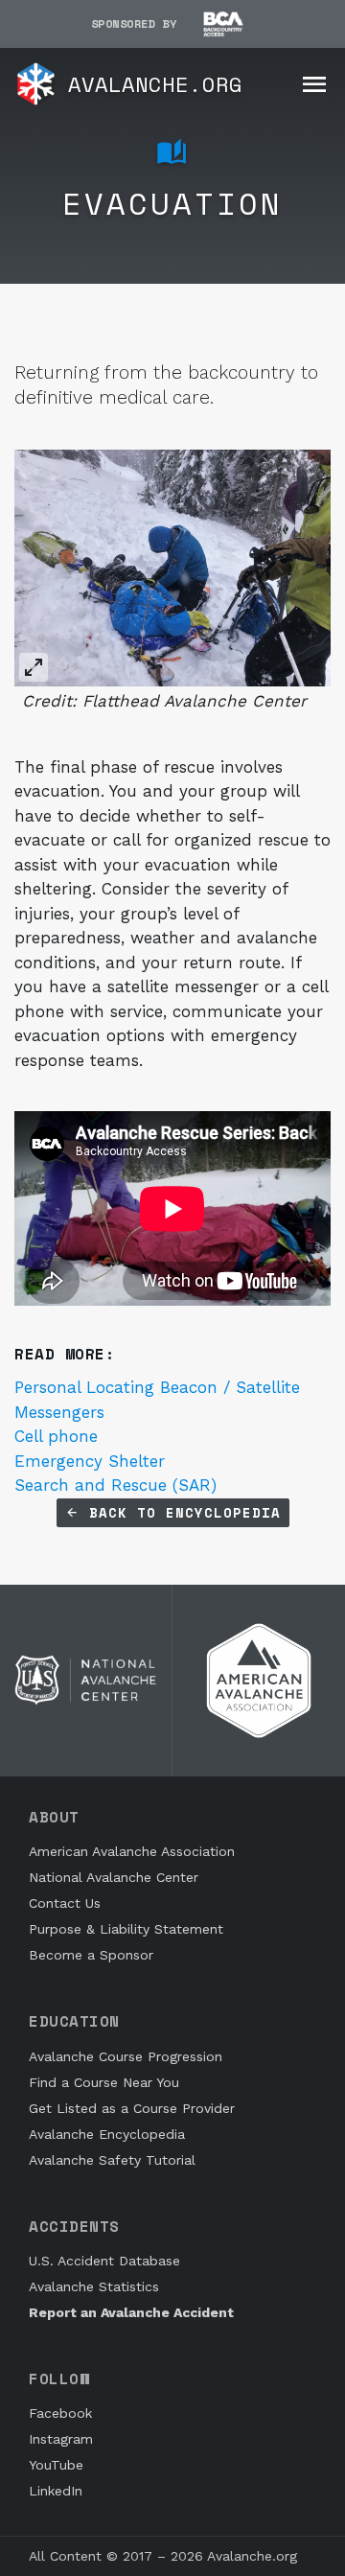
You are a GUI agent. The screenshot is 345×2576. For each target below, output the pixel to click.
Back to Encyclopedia (180, 1512)
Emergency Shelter (90, 1461)
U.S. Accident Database (104, 2261)
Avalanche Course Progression (126, 2056)
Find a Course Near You (104, 2082)
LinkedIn (56, 2491)
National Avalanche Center (114, 1877)
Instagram (61, 2439)
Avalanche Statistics (94, 2286)
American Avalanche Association (132, 1851)
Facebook (60, 2413)
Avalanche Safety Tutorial (112, 2160)
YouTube (56, 2465)
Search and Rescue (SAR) (115, 1485)
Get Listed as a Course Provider (132, 2108)
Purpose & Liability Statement (126, 1929)
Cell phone (56, 1436)
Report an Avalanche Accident (131, 2312)
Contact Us (65, 1903)
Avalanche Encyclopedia (107, 2134)
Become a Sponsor (91, 1955)
